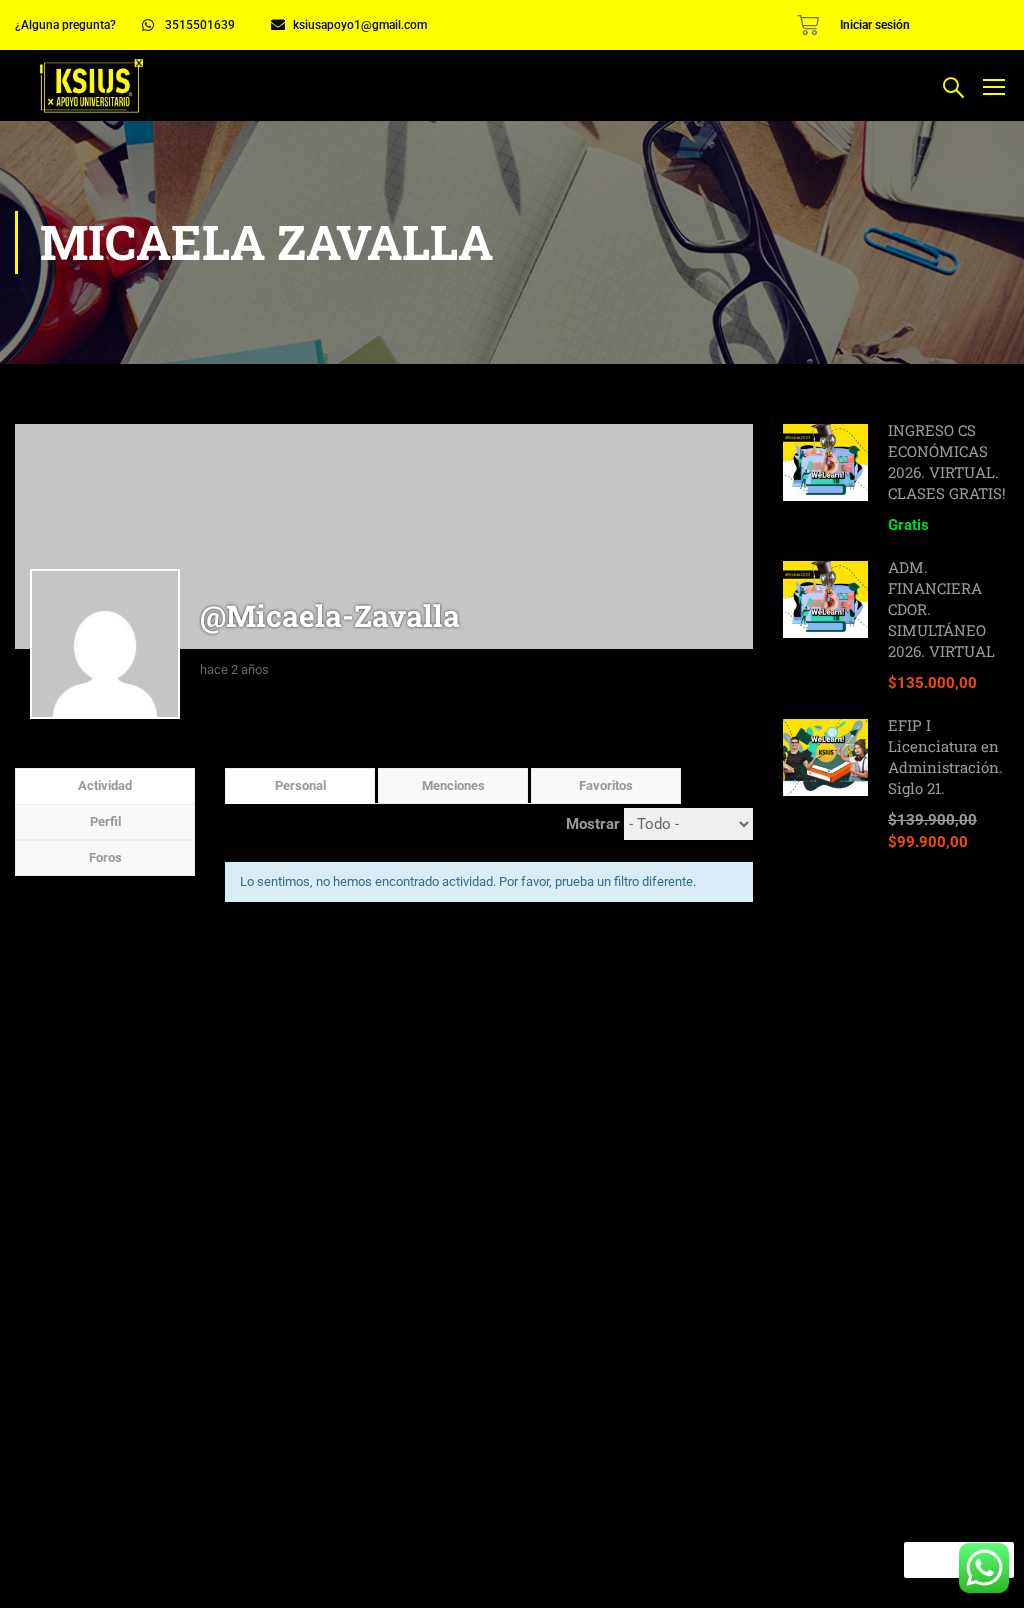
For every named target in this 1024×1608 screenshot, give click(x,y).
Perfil (105, 821)
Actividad (105, 785)
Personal (300, 785)
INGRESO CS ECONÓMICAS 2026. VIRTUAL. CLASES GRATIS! (947, 461)
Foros (105, 857)
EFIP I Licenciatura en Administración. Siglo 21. (945, 756)
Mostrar (593, 824)
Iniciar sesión (875, 25)
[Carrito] (808, 25)
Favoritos (606, 785)
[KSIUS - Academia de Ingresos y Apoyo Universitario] (91, 85)
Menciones (453, 785)
